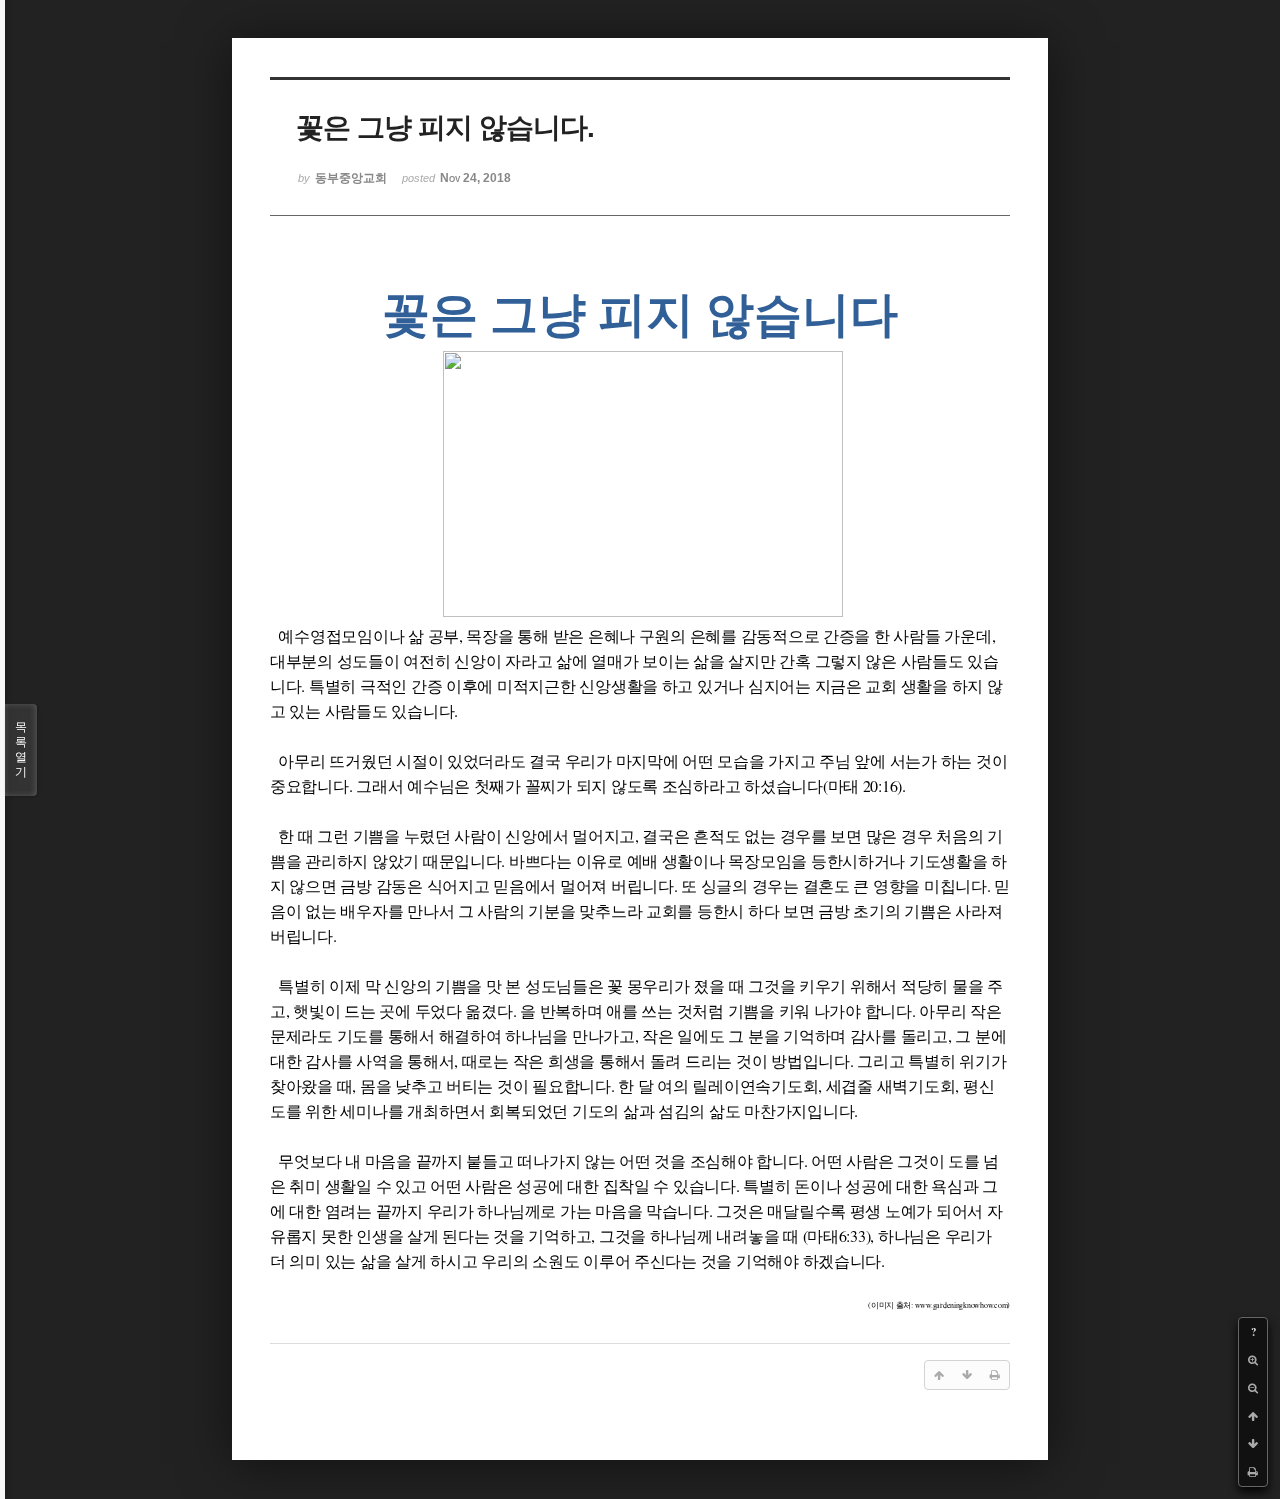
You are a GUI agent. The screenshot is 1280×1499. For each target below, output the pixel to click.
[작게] (1253, 1388)
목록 (21, 749)
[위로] (1253, 1416)
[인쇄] (1253, 1472)
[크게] (1253, 1360)
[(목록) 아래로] (1253, 1444)
